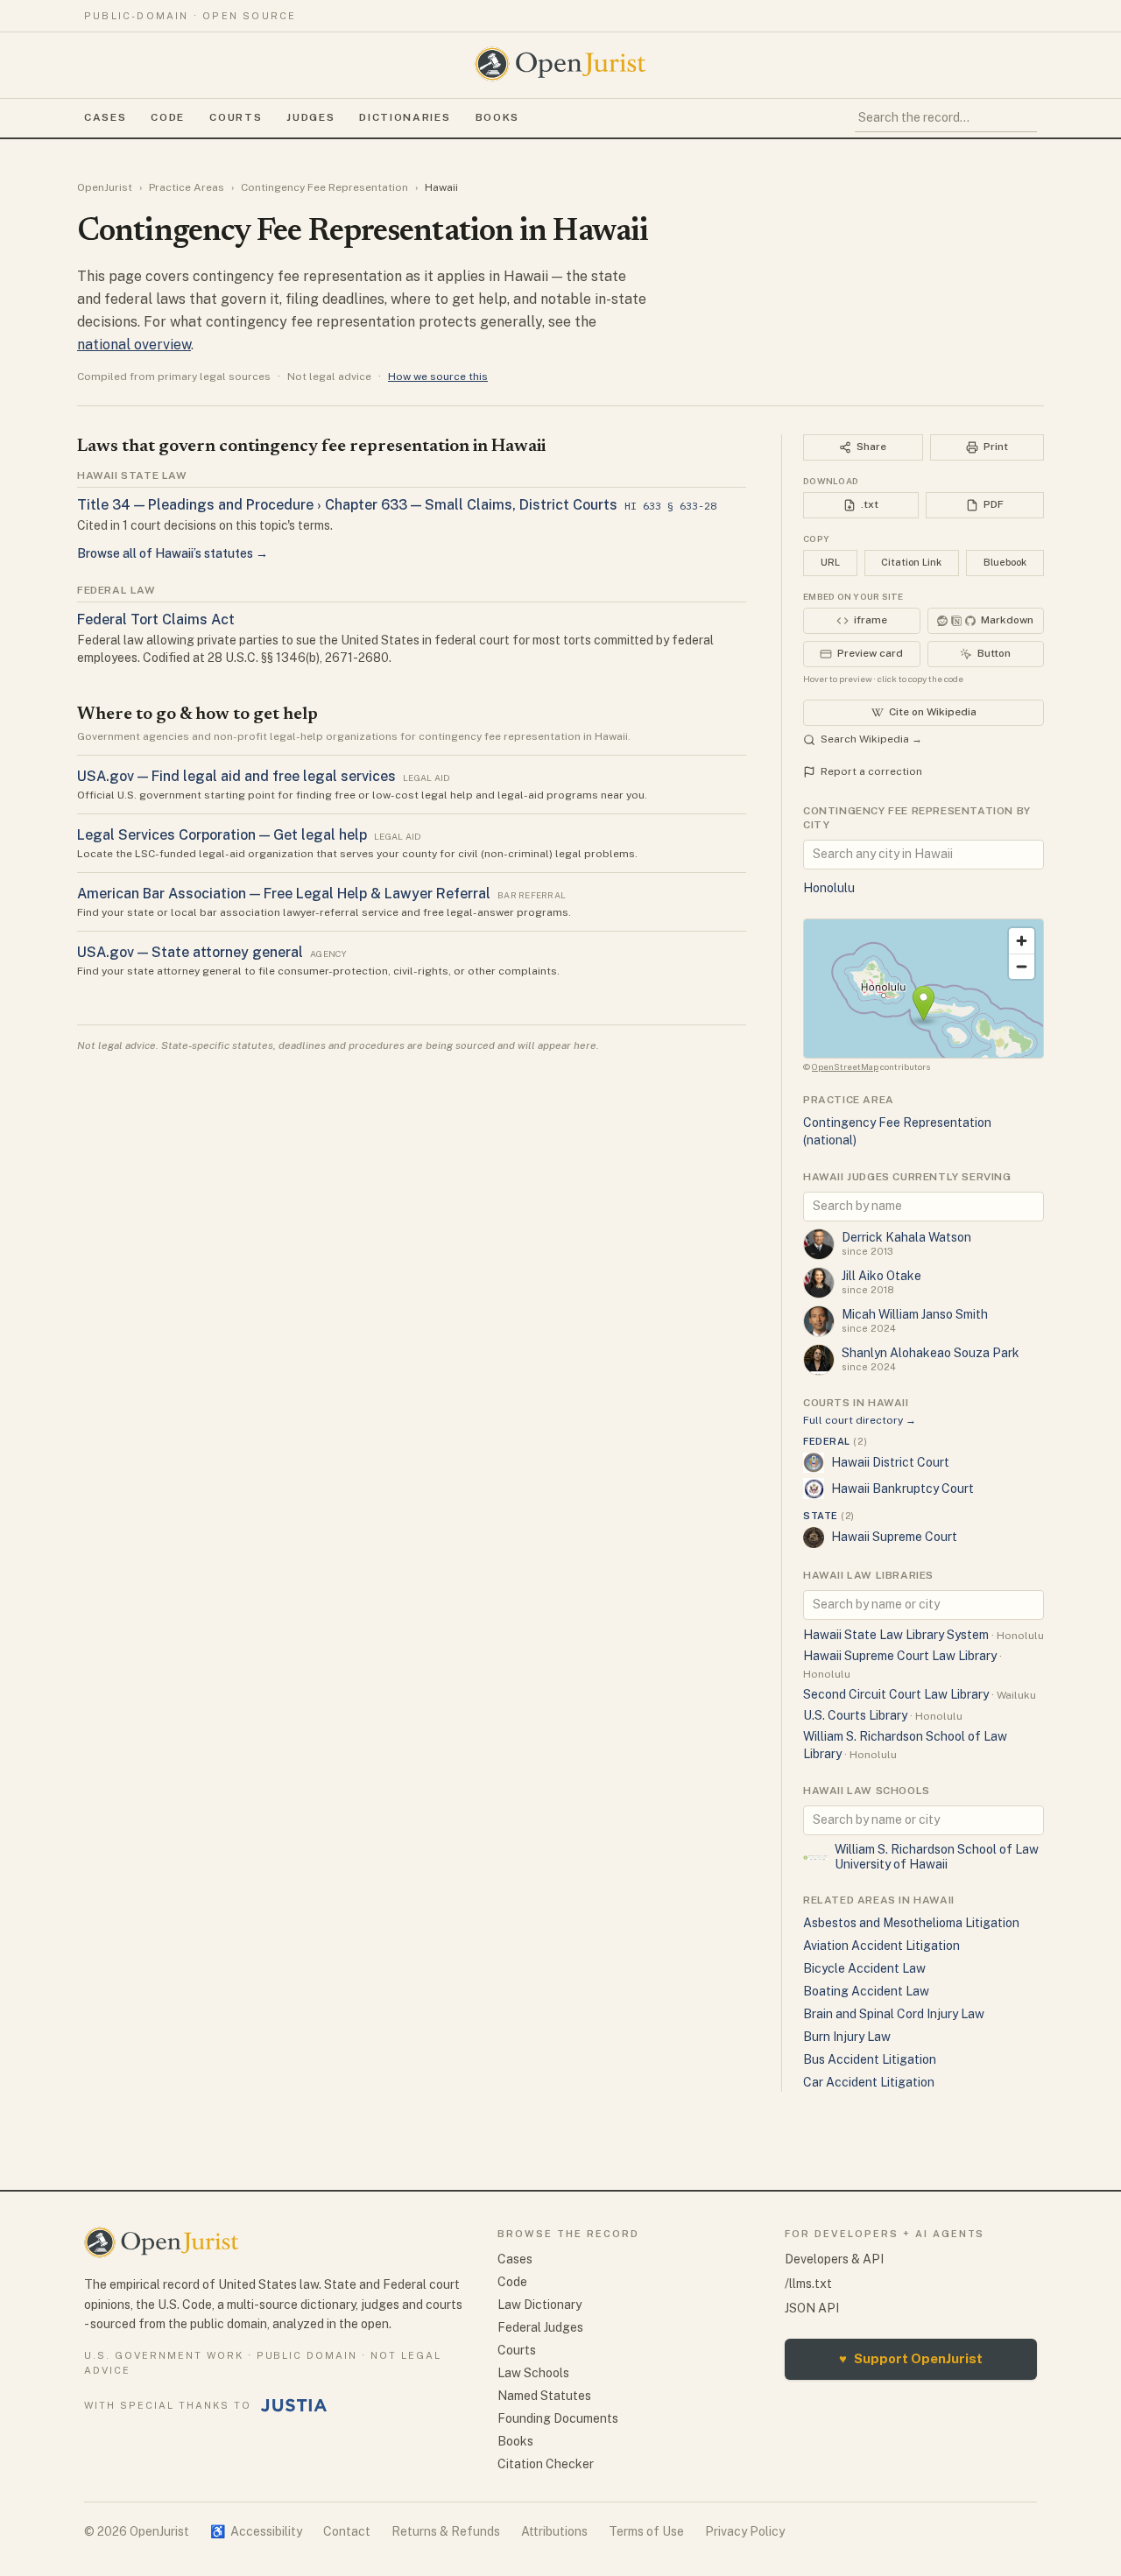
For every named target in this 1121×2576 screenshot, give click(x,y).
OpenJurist (105, 187)
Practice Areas (187, 187)
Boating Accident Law (866, 1991)
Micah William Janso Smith (915, 1314)
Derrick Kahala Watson (906, 1237)
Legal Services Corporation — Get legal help (222, 835)
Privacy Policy (745, 2531)
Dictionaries (405, 117)
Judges (310, 117)
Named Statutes (544, 2396)
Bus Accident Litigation (870, 2059)
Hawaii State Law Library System (896, 1635)
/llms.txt (808, 2284)
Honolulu (829, 888)
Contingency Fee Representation (324, 187)
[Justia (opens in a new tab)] (294, 2405)
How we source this (438, 377)
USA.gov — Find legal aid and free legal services (236, 776)
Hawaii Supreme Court (894, 1537)
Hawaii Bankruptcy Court (902, 1489)
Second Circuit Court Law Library (896, 1694)
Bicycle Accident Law (864, 1968)
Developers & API (834, 2259)
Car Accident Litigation (869, 2082)
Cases (105, 117)
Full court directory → (860, 1420)
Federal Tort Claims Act (156, 619)
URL (830, 562)
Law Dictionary (539, 2305)
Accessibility (256, 2531)
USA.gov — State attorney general (190, 952)
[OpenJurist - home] (560, 64)
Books (497, 117)
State (829, 1516)
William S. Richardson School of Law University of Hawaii (937, 1857)
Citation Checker (546, 2464)
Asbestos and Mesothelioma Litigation (911, 1923)
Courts (236, 117)
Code (168, 117)
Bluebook (1005, 562)
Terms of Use (646, 2531)
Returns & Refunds (446, 2531)
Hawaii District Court (890, 1462)
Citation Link (911, 562)
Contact (347, 2531)
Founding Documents (558, 2418)
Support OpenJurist (911, 2358)
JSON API (812, 2308)
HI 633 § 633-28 (670, 506)
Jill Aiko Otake (881, 1276)
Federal (835, 1441)
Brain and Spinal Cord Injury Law (894, 2014)
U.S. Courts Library (855, 1715)
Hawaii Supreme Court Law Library (900, 1656)
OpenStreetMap (845, 1066)
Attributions (554, 2531)
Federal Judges (540, 2327)
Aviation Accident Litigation (881, 1946)
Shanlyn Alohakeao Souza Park (931, 1353)
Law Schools (533, 2373)
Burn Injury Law (847, 2037)
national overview (134, 345)
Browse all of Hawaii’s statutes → (173, 553)
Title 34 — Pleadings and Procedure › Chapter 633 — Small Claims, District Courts (347, 505)
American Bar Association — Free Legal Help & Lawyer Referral (284, 894)
